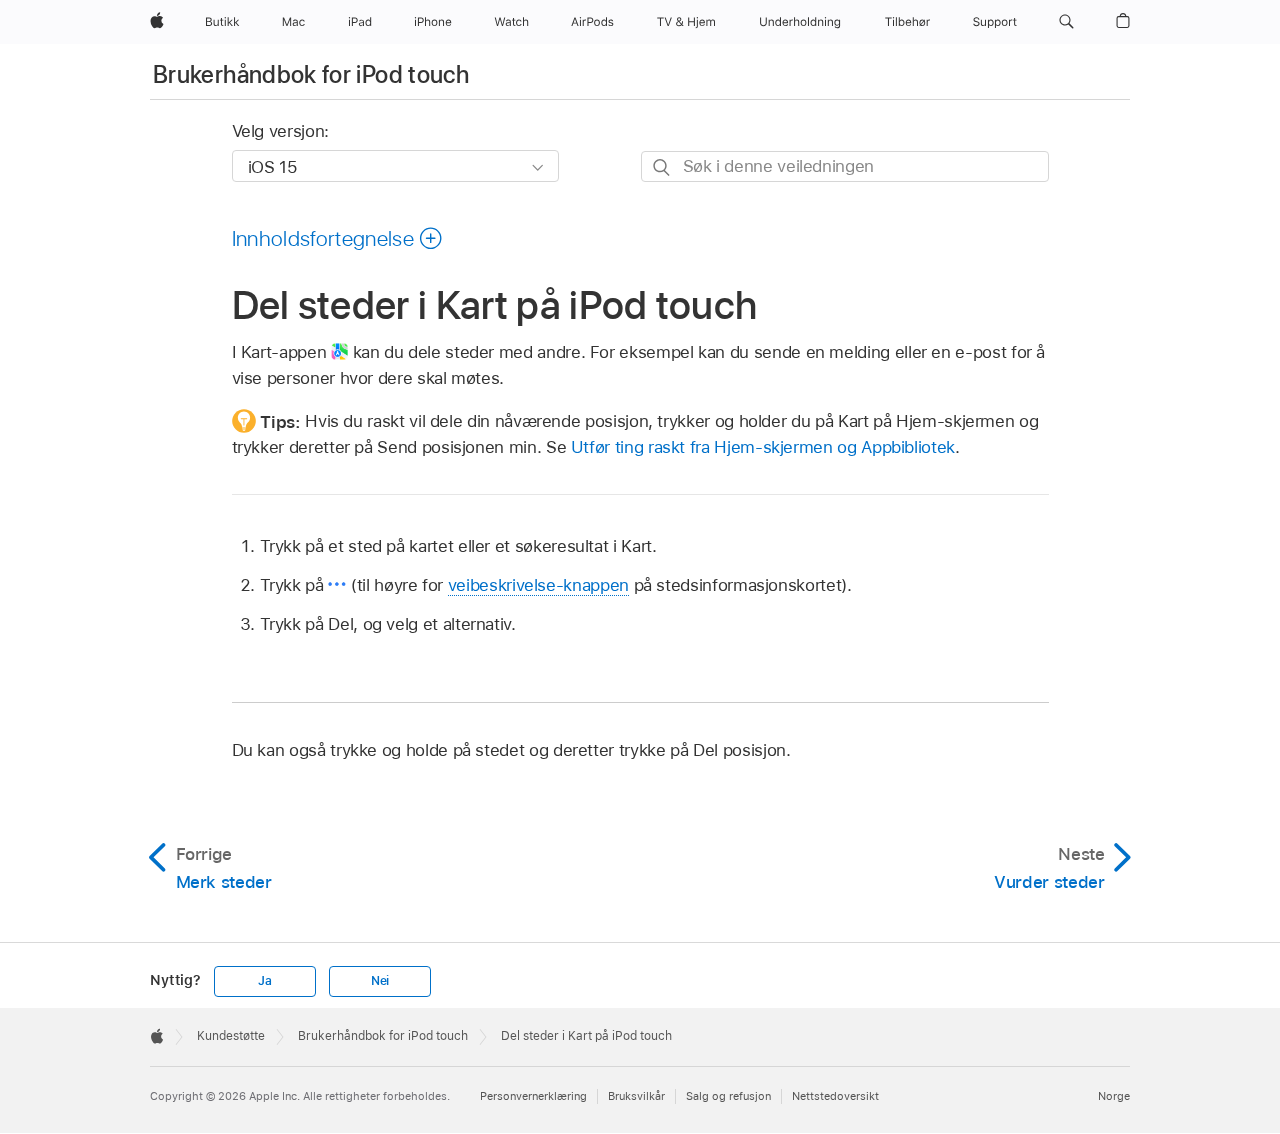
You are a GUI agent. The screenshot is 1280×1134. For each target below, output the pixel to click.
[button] (1066, 22)
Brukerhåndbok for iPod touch (311, 74)
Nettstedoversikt (835, 1096)
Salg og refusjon (728, 1096)
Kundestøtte (231, 1036)
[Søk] (662, 167)
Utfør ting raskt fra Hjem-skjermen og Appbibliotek (763, 447)
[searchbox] (845, 166)
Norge (1114, 1096)
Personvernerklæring (533, 1096)
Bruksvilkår (636, 1096)
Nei (380, 981)
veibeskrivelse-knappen (538, 585)
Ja (265, 981)
